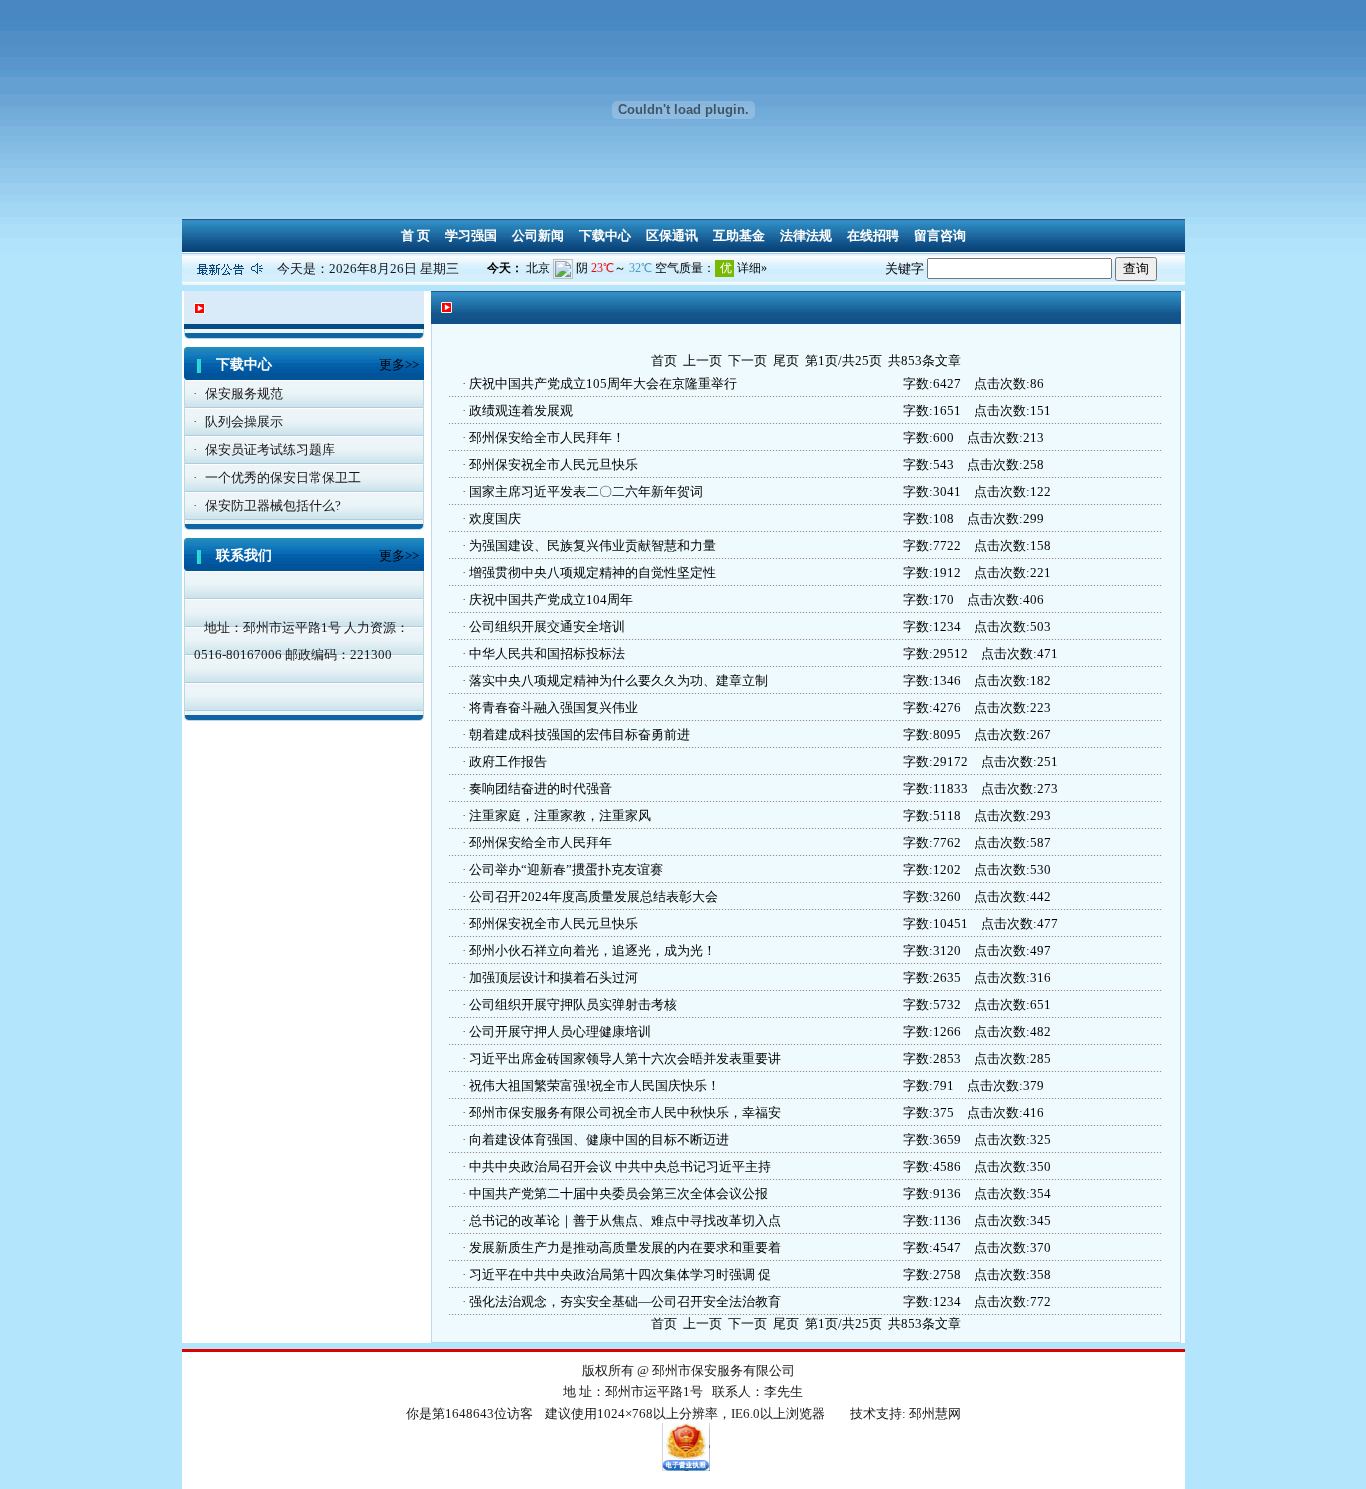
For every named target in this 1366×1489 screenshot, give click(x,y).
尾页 (786, 360)
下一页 (747, 360)
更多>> (399, 364)
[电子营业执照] (686, 1466)
